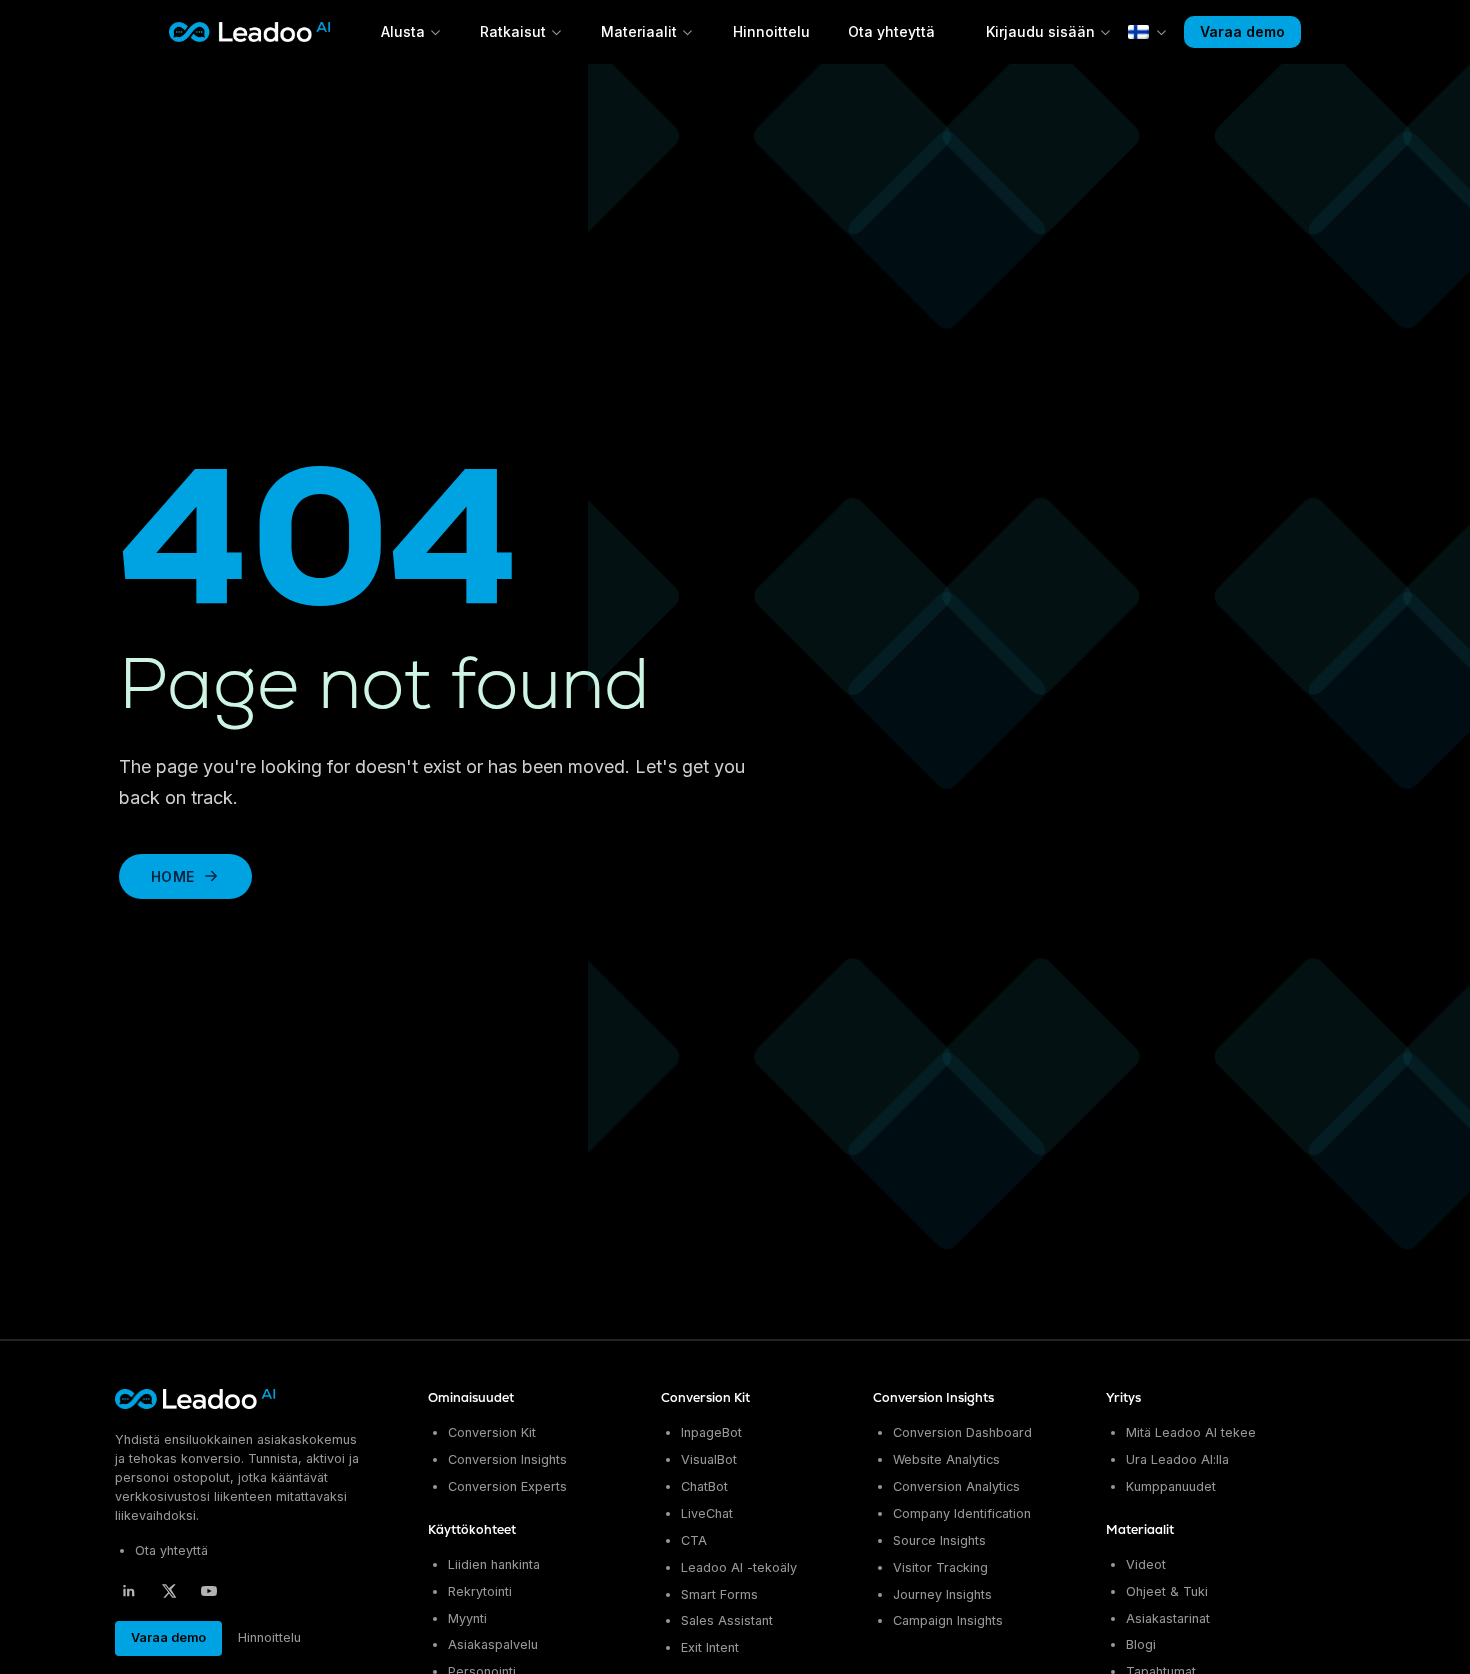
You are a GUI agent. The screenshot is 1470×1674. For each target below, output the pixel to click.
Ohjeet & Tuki (1167, 1591)
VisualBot (709, 1459)
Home (172, 876)
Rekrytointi (480, 1591)
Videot (1146, 1564)
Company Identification (962, 1513)
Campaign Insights (948, 1620)
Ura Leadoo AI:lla (1177, 1459)
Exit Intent (710, 1647)
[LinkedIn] (129, 1591)
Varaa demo (1242, 31)
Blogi (1141, 1644)
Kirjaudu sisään (1040, 31)
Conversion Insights (507, 1459)
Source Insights (939, 1540)
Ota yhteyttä (891, 31)
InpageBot (711, 1432)
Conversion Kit (492, 1432)
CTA (694, 1540)
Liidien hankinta (494, 1564)
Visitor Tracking (940, 1567)
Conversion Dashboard (962, 1432)
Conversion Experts (507, 1486)
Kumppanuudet (1171, 1486)
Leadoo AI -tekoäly (739, 1567)
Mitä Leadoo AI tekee (1191, 1432)
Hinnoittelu (771, 31)
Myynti (467, 1618)
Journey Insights (942, 1594)
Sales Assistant (727, 1620)
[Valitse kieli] (1148, 32)
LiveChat (707, 1513)
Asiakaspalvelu (493, 1644)
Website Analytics (946, 1459)
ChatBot (704, 1486)
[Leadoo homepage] (196, 1399)
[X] (169, 1591)
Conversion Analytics (956, 1486)
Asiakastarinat (1168, 1618)
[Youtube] (209, 1591)
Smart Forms (719, 1594)
